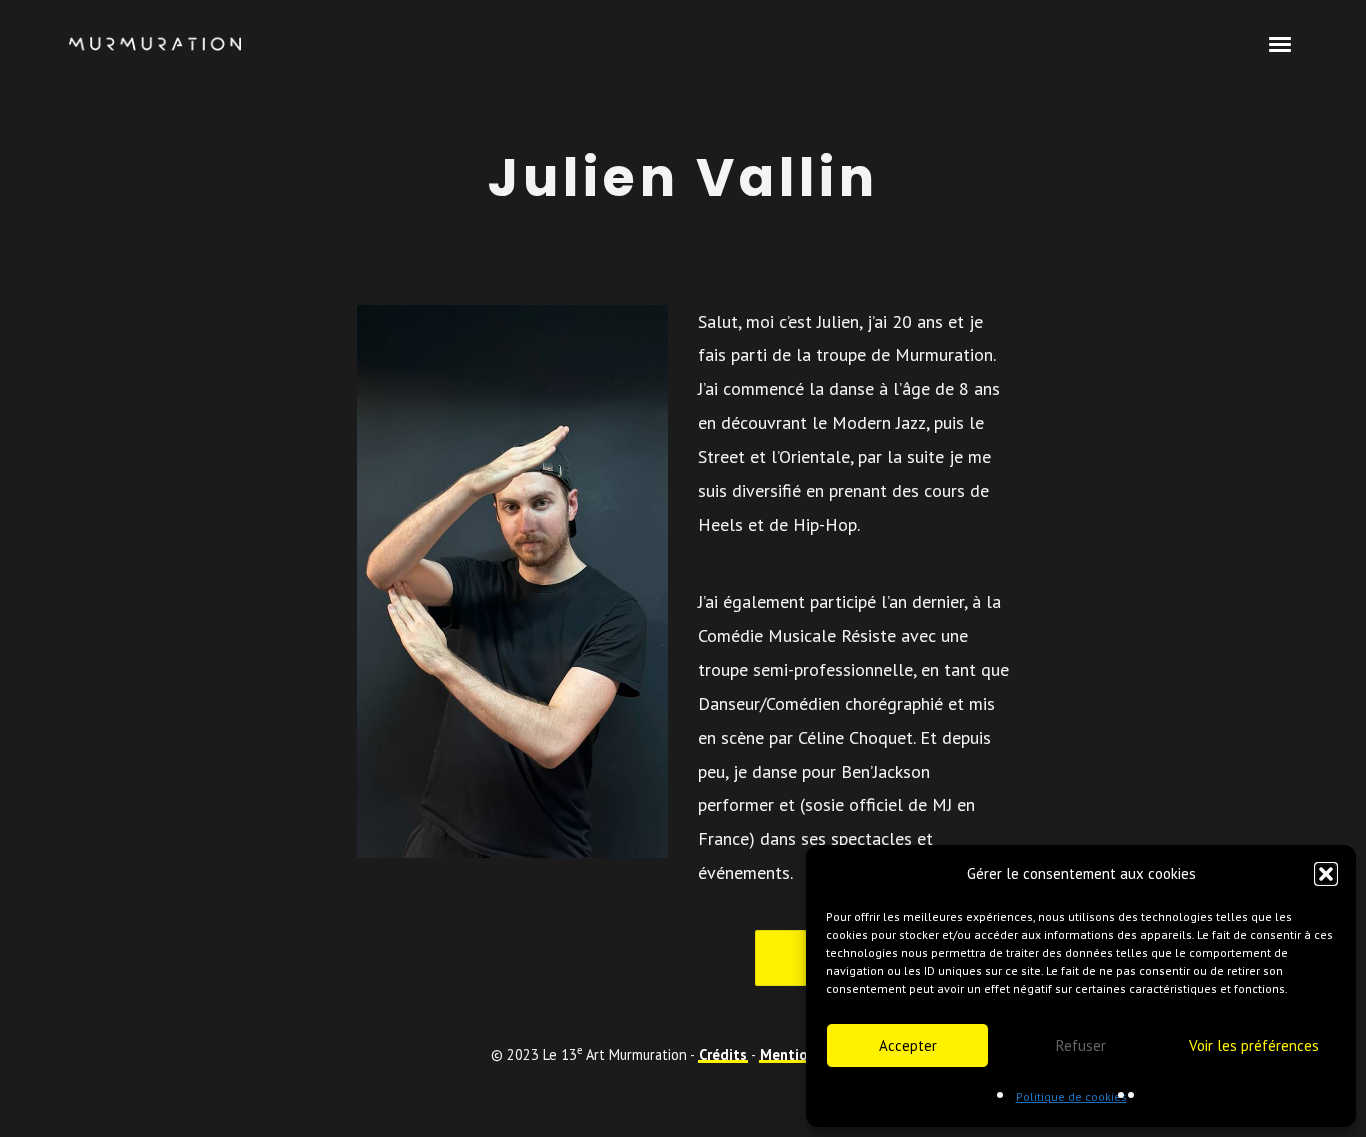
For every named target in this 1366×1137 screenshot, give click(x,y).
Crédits (723, 1054)
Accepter (908, 1045)
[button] (1326, 874)
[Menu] (1281, 43)
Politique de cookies (1071, 1096)
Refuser (1081, 1045)
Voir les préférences (1254, 1045)
